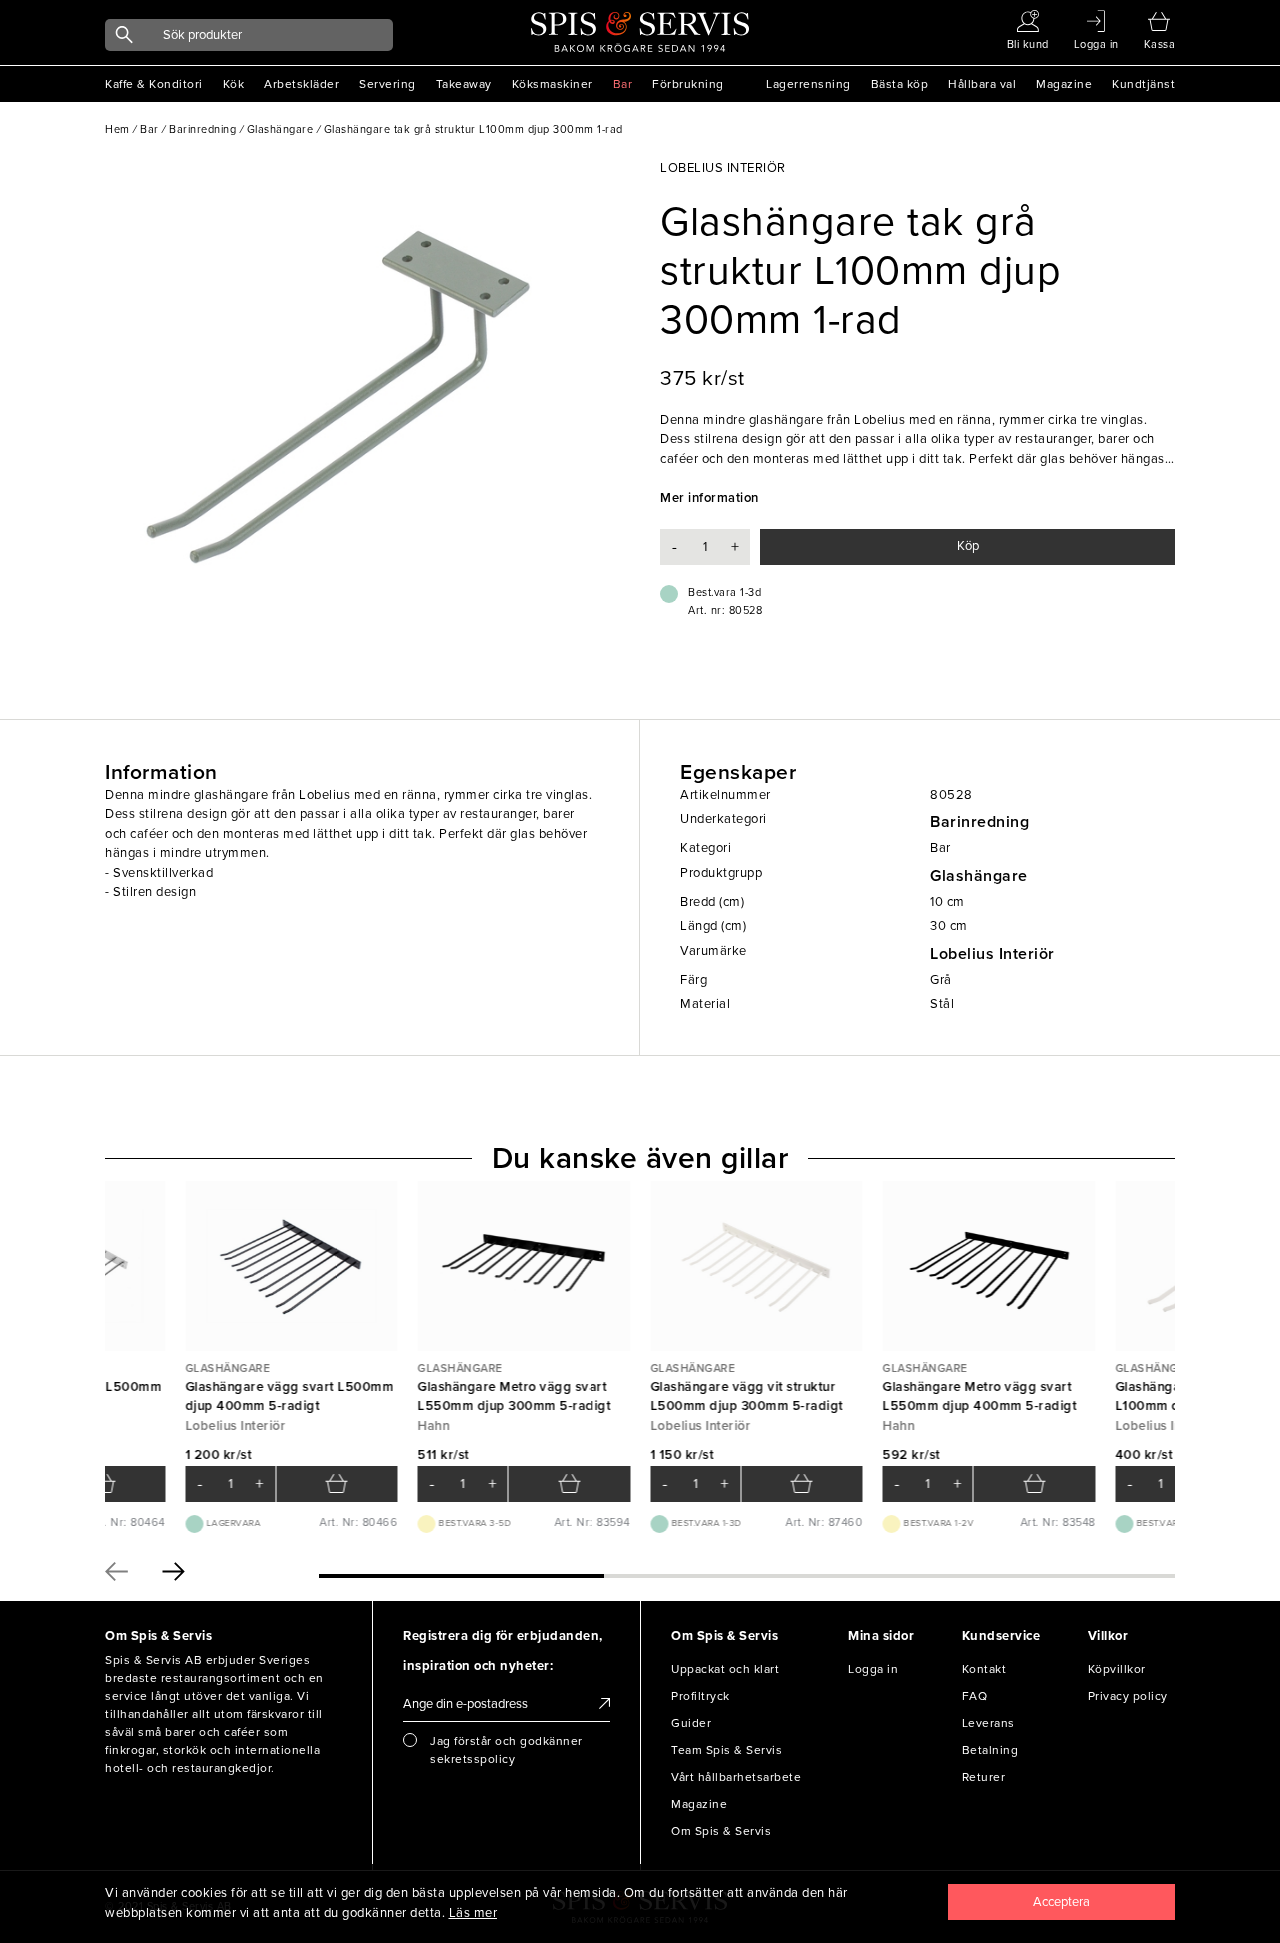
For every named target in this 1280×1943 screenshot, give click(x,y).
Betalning (990, 1750)
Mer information (709, 498)
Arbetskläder (301, 84)
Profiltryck (700, 1696)
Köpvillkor (1117, 1669)
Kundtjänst (1143, 84)
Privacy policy (1128, 1696)
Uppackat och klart (725, 1669)
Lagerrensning (808, 84)
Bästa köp (900, 84)
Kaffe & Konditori (154, 84)
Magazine (1064, 84)
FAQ (975, 1696)
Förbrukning (688, 84)
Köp (968, 546)
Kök (234, 84)
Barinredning (979, 822)
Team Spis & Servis (726, 1750)
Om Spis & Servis (721, 1831)
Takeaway (464, 84)
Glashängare (979, 876)
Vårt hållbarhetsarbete (736, 1777)
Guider (691, 1723)
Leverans (988, 1723)
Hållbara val (982, 84)
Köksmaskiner (552, 84)
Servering (387, 84)
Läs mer (473, 1913)
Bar (623, 84)
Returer (984, 1777)
